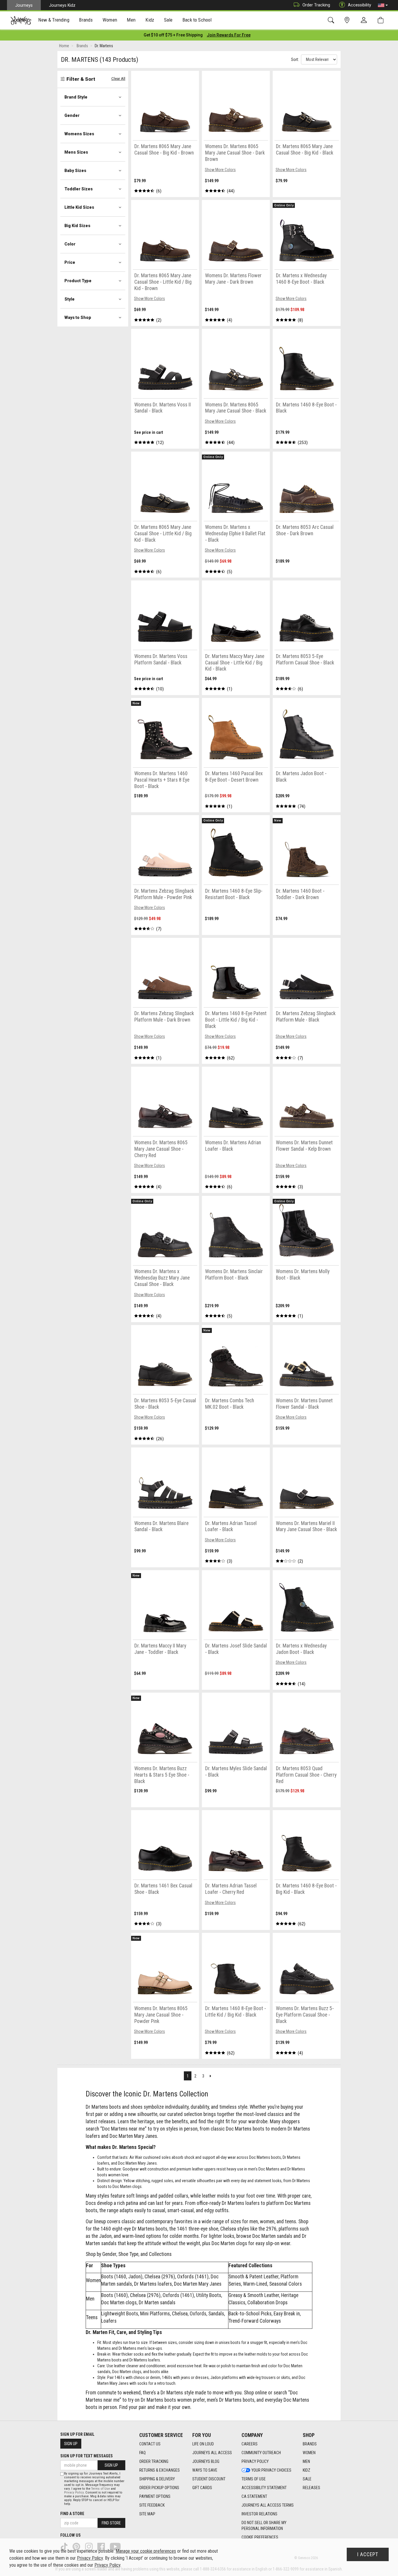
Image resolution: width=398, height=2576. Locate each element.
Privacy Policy (255, 2461)
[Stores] (348, 20)
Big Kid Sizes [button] (77, 226)
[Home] (21, 20)
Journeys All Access (212, 2453)
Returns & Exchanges (160, 2470)
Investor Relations (259, 2514)
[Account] (365, 20)
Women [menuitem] (110, 20)
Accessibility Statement (264, 2488)
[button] (383, 5)
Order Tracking (316, 5)
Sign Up (71, 2444)
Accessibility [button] (360, 5)
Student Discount (209, 2479)
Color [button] (70, 244)
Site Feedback (152, 2505)
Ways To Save (205, 2470)
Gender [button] (72, 115)
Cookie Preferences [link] (260, 2537)
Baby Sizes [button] (75, 171)
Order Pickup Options (159, 2488)
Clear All (118, 79)
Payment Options (155, 2496)
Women (309, 2453)
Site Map (147, 2514)
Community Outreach (261, 2453)
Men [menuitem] (131, 20)
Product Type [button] (78, 281)
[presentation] (54, 21)
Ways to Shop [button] (78, 317)
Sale (307, 2479)
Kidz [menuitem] (150, 20)
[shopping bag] (382, 20)
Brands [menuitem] (86, 20)
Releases (311, 2488)
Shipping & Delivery (157, 2479)
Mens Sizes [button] (76, 152)
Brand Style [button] (76, 97)
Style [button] (69, 299)
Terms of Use (254, 2479)
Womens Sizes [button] (79, 134)
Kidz (307, 2470)
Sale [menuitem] (168, 20)
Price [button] (70, 262)
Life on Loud (203, 2444)
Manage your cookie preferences (146, 2551)
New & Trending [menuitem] (54, 20)
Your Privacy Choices (271, 2470)
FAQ (142, 2453)
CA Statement (254, 2496)
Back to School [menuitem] (197, 20)
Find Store (111, 2523)
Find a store (72, 2514)
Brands (310, 2444)
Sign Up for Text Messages (87, 2456)
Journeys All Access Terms (268, 2505)
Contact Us (150, 2444)
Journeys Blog (206, 2461)
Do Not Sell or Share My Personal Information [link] (264, 2526)
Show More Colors (220, 170)
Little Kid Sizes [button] (79, 207)
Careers (250, 2444)
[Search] (332, 20)
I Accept (368, 2554)
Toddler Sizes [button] (79, 189)
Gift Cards (202, 2488)
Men (306, 2461)
